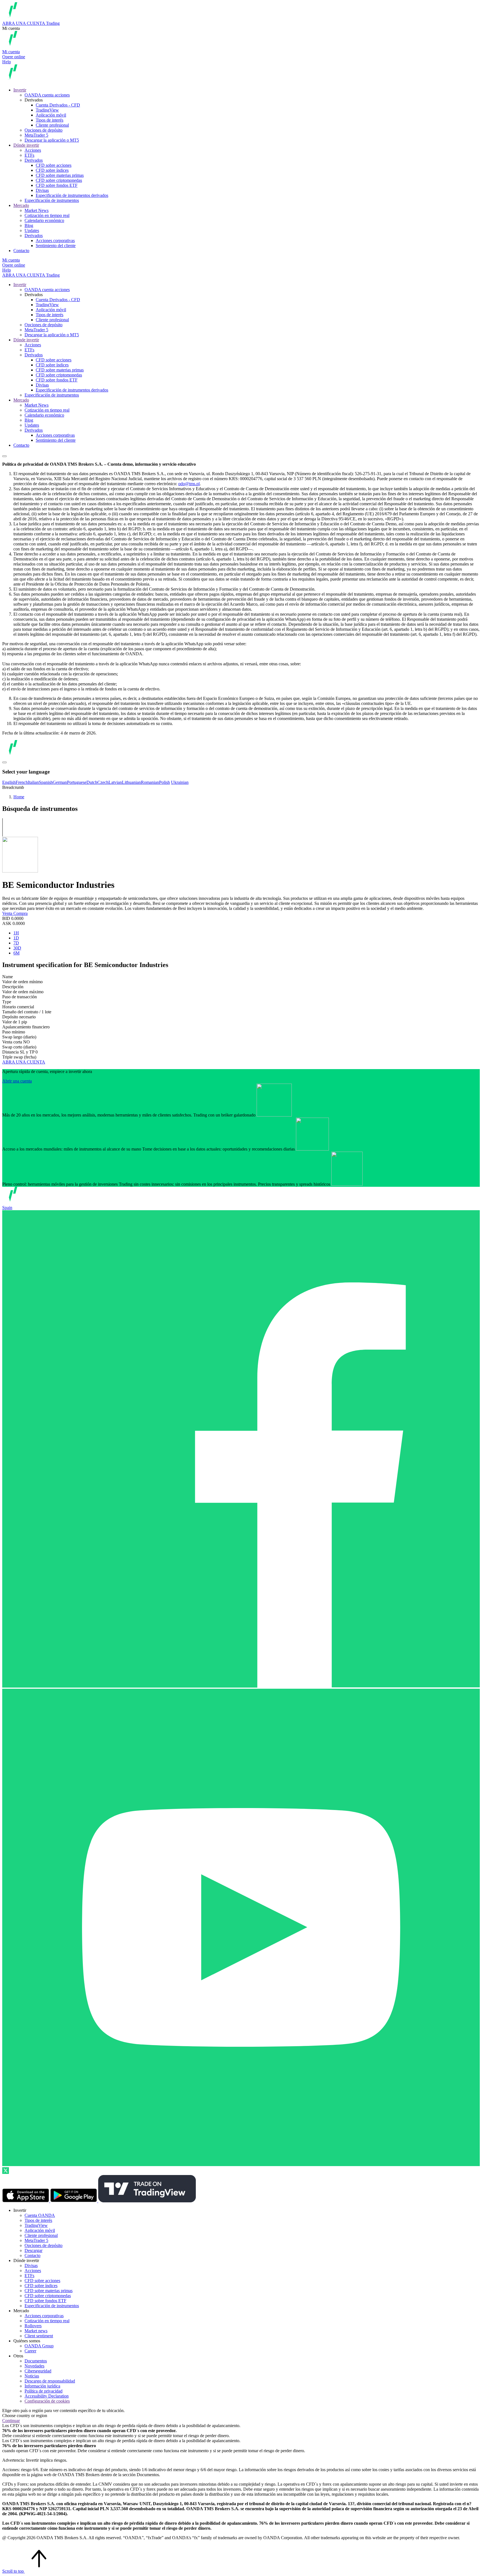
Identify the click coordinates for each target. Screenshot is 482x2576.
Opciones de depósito (44, 130)
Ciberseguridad (38, 2371)
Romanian (150, 782)
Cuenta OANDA (40, 2215)
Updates (32, 230)
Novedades (34, 2366)
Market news (36, 2331)
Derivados (34, 160)
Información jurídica (42, 2386)
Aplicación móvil (51, 115)
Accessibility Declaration (47, 2396)
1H (16, 933)
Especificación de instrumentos (52, 200)
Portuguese (77, 782)
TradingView (47, 110)
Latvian (115, 782)
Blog (29, 225)
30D (17, 948)
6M (16, 953)
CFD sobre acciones (54, 165)
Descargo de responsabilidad (50, 2381)
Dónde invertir (26, 145)
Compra (21, 913)
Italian (33, 782)
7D (16, 943)
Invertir (20, 90)
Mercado (21, 205)
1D (16, 938)
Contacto (21, 251)
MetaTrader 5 (36, 135)
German (60, 782)
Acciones (33, 150)
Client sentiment (39, 2336)
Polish (164, 782)
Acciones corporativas (55, 241)
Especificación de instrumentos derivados (72, 195)
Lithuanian (131, 782)
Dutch (92, 782)
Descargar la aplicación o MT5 (52, 140)
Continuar (11, 2421)
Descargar (33, 2250)
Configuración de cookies (47, 2401)
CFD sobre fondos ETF (57, 185)
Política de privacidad (44, 2391)
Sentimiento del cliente (56, 246)
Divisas (42, 190)
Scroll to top (14, 2571)
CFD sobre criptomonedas (59, 180)
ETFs (29, 155)
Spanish (46, 782)
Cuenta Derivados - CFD (58, 105)
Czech (103, 782)
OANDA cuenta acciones (47, 95)
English (9, 782)
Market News (37, 210)
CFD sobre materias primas (60, 175)
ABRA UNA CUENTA (24, 1062)
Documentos (36, 2361)
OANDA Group (39, 2346)
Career (30, 2351)
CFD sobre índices (52, 170)
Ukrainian (180, 782)
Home (19, 797)
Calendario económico (44, 220)
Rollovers (33, 2326)
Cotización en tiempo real (47, 215)
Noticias (32, 2376)
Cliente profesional (52, 125)
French (22, 782)
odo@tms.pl (189, 484)
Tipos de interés (50, 120)
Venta (8, 913)
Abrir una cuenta (17, 1081)
